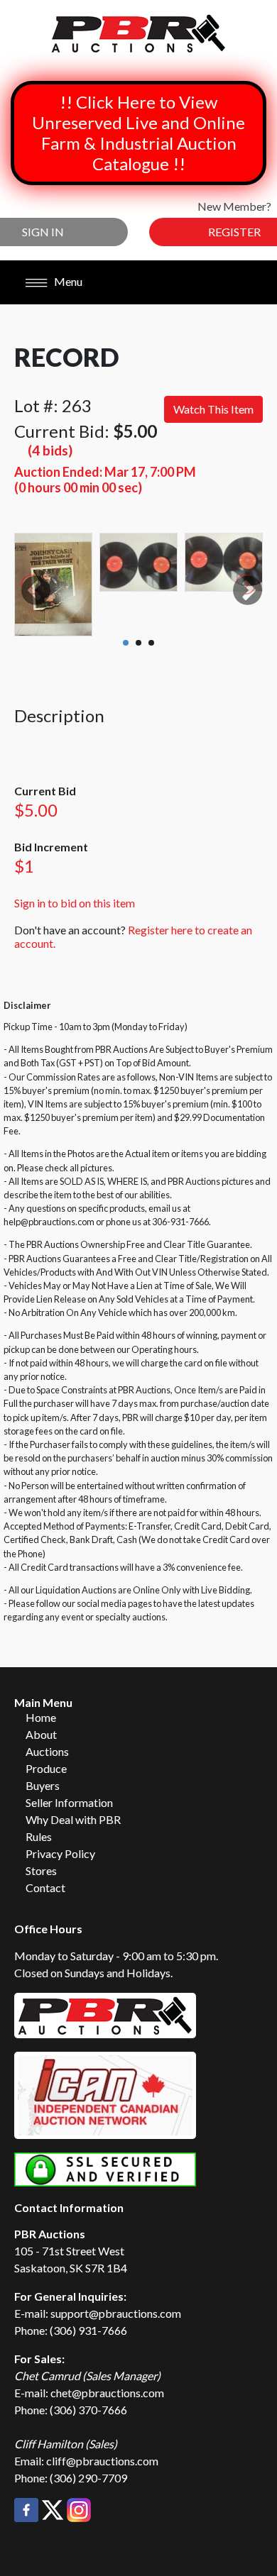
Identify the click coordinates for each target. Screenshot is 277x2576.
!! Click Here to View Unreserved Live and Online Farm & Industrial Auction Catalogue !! (138, 133)
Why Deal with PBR (73, 1819)
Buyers (43, 1785)
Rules (39, 1836)
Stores (41, 1870)
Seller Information (69, 1802)
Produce (46, 1768)
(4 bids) (50, 450)
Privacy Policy (60, 1853)
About (41, 1734)
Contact (45, 1887)
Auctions (47, 1751)
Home (41, 1717)
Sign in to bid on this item (75, 903)
